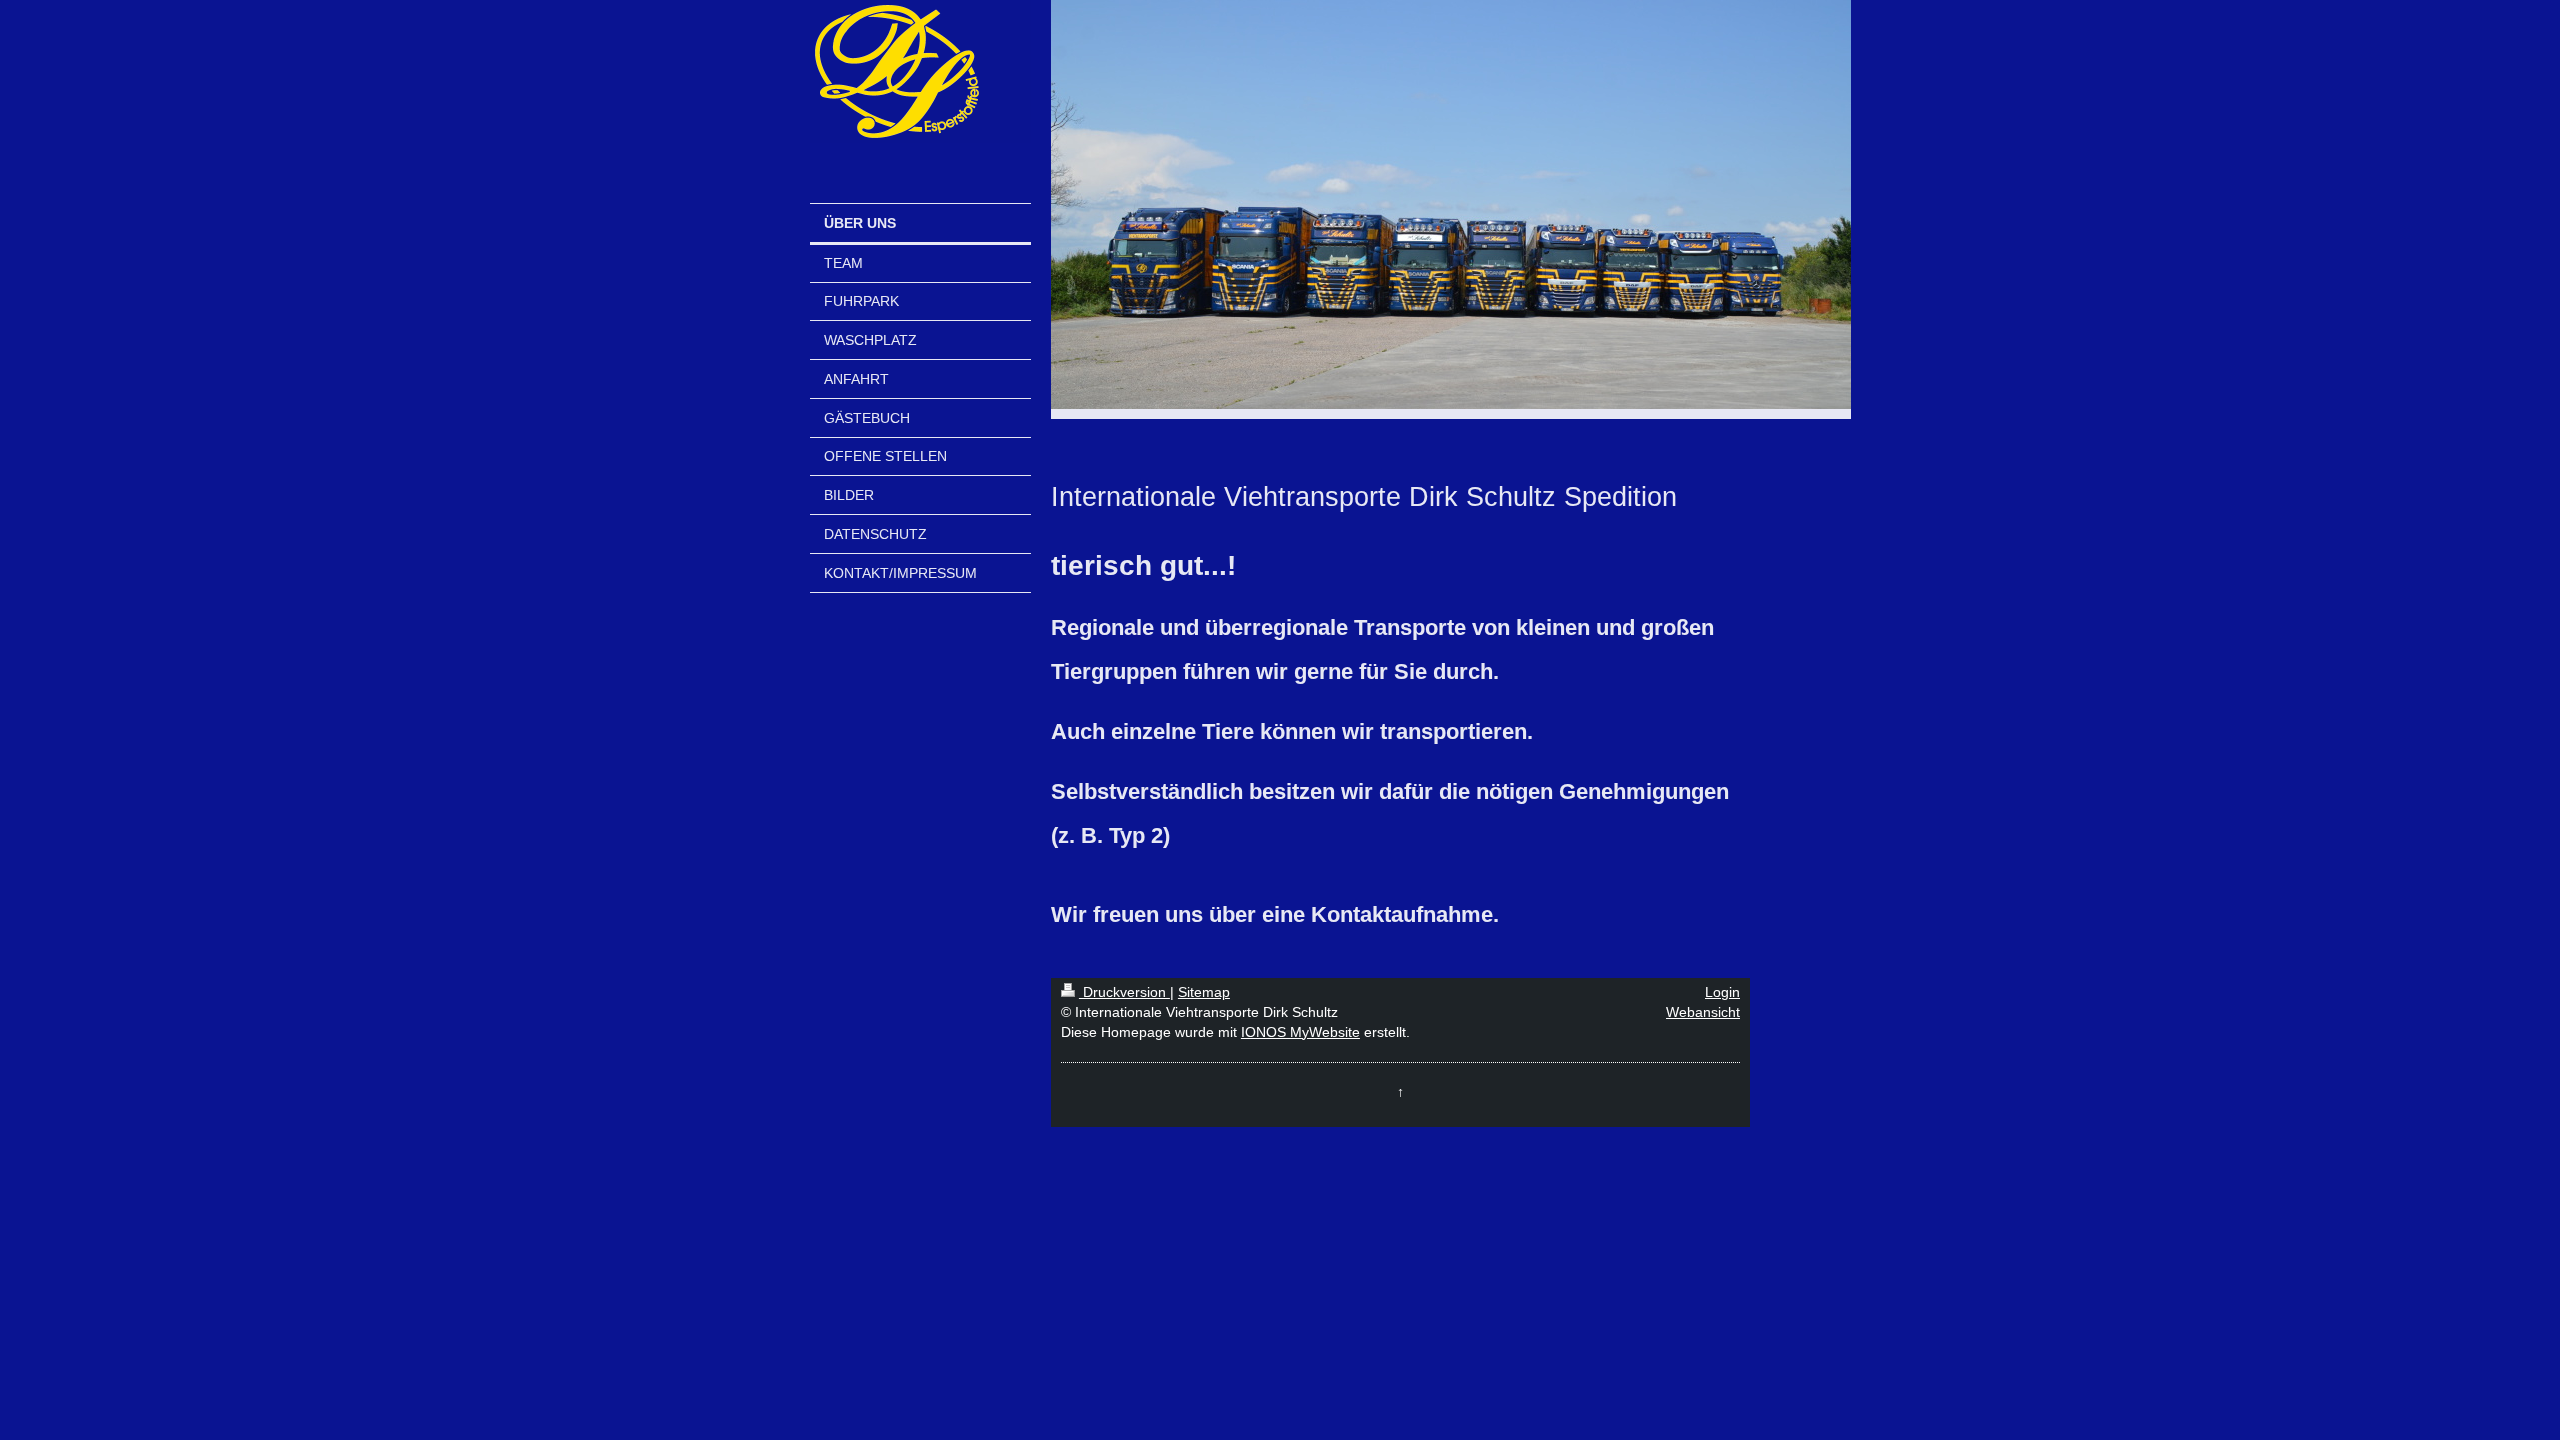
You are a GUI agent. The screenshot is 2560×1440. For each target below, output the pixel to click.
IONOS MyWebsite (1300, 1032)
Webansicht (1703, 1012)
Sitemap (1204, 992)
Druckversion (1124, 992)
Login (1722, 992)
